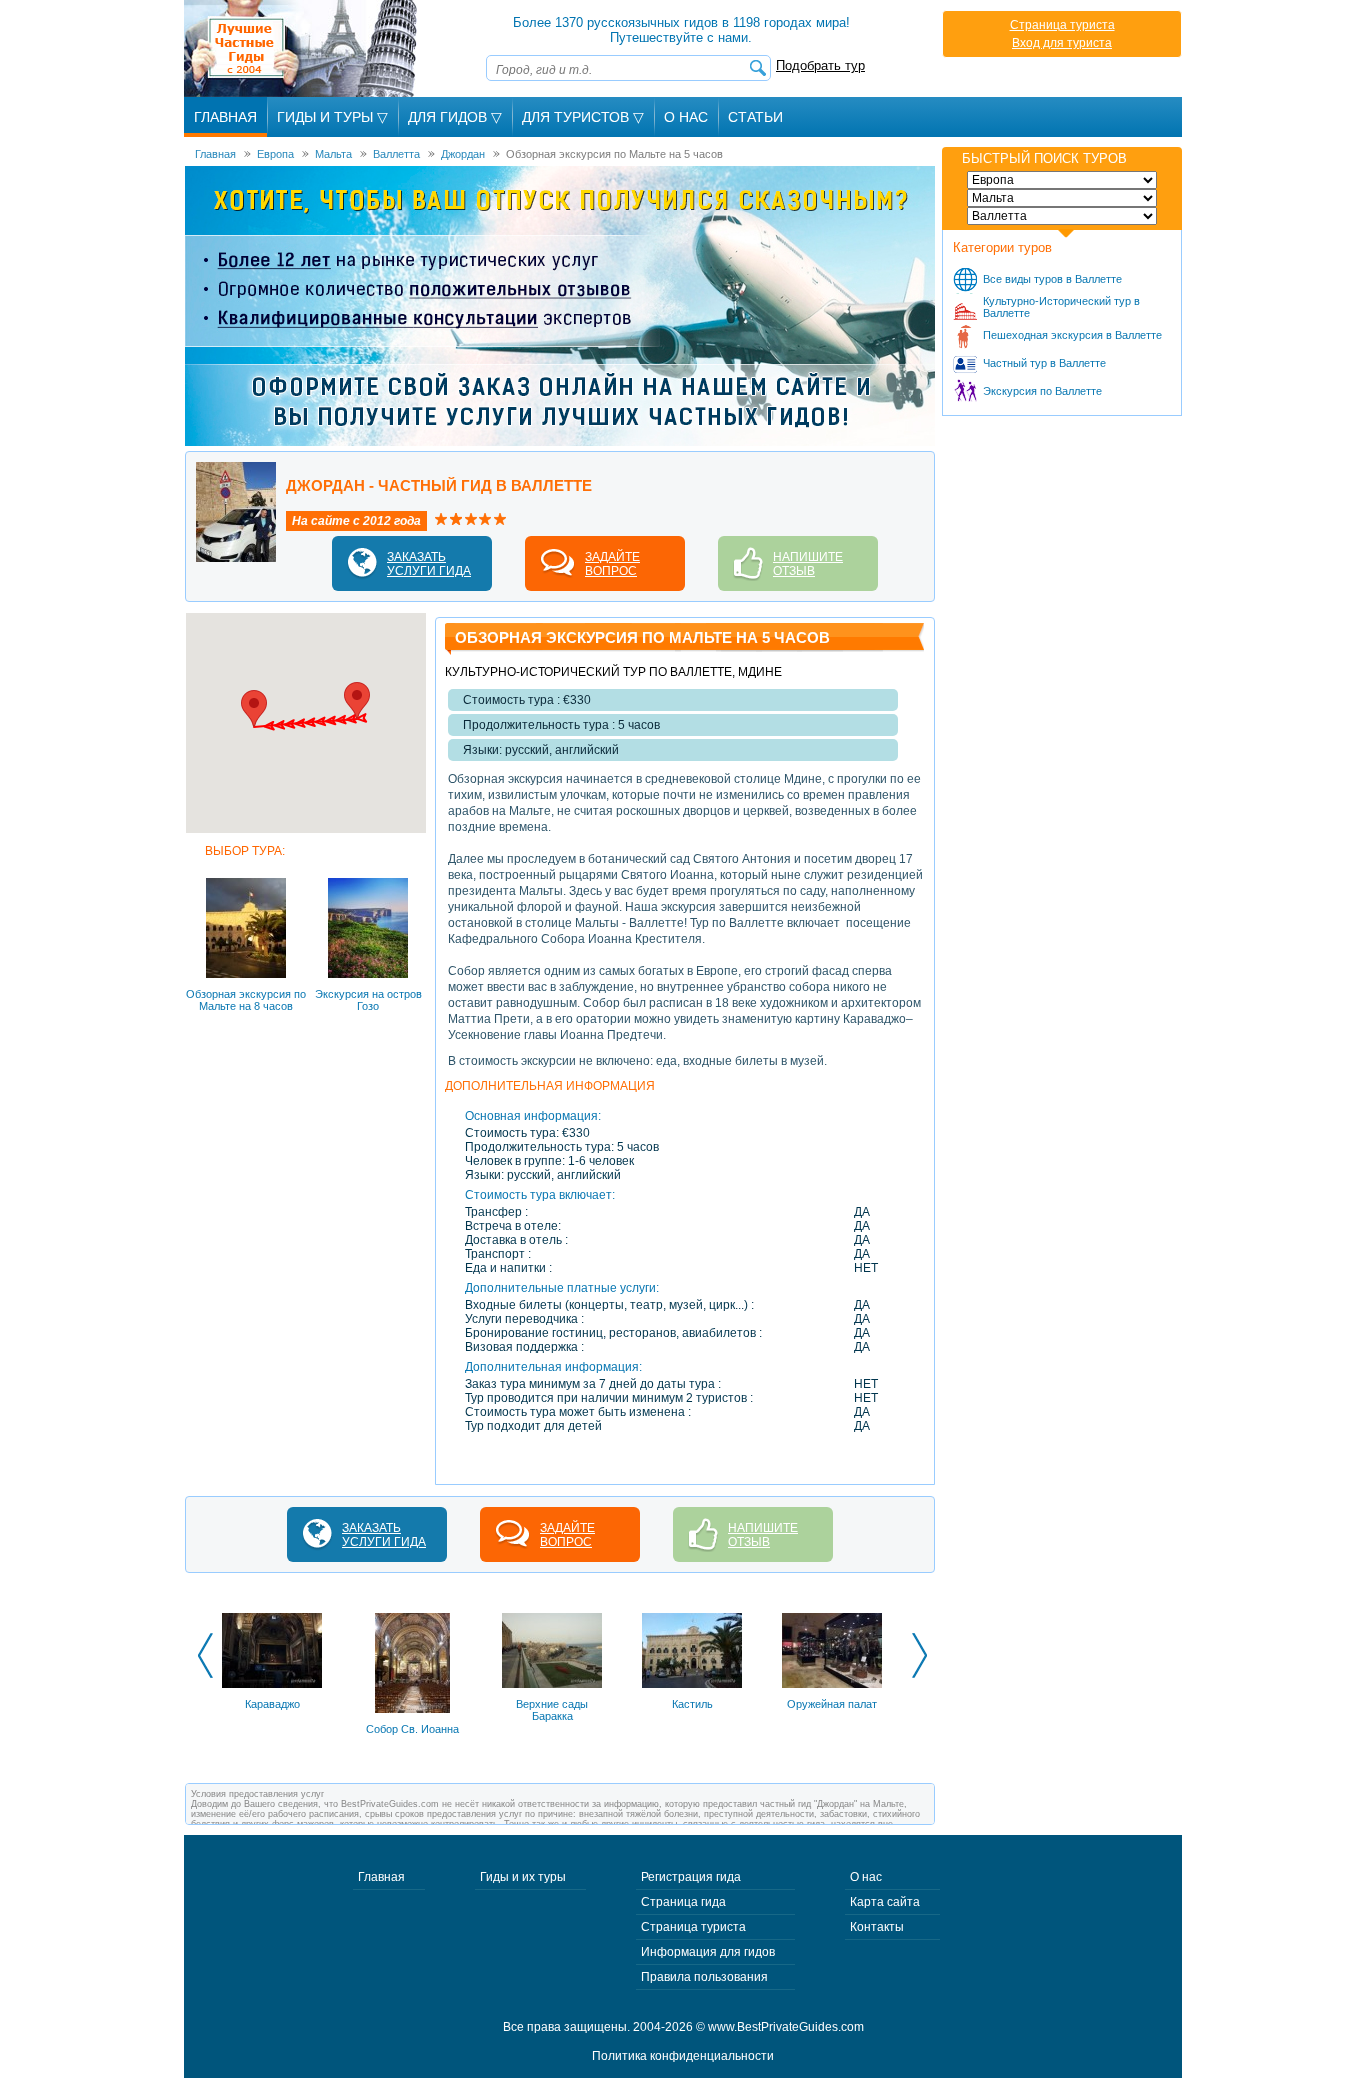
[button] (357, 700)
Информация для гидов (708, 1952)
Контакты (877, 1927)
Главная (225, 117)
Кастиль (692, 1704)
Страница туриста (1062, 25)
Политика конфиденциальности (683, 2056)
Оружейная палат (832, 1704)
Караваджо (272, 1704)
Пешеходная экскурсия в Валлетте (1072, 335)
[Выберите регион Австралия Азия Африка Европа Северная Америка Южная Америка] (1062, 180)
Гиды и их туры (523, 1877)
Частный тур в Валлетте (1044, 363)
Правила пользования (704, 1977)
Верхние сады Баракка (552, 1710)
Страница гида (683, 1902)
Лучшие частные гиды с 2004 (302, 48)
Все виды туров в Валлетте (1052, 279)
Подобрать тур (820, 65)
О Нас (686, 117)
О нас (866, 1877)
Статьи (755, 117)
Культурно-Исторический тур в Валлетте (1061, 307)
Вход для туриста (1062, 43)
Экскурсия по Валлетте (1042, 391)
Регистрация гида (691, 1877)
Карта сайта (885, 1902)
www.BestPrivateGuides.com (786, 2027)
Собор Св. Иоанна (412, 1729)
